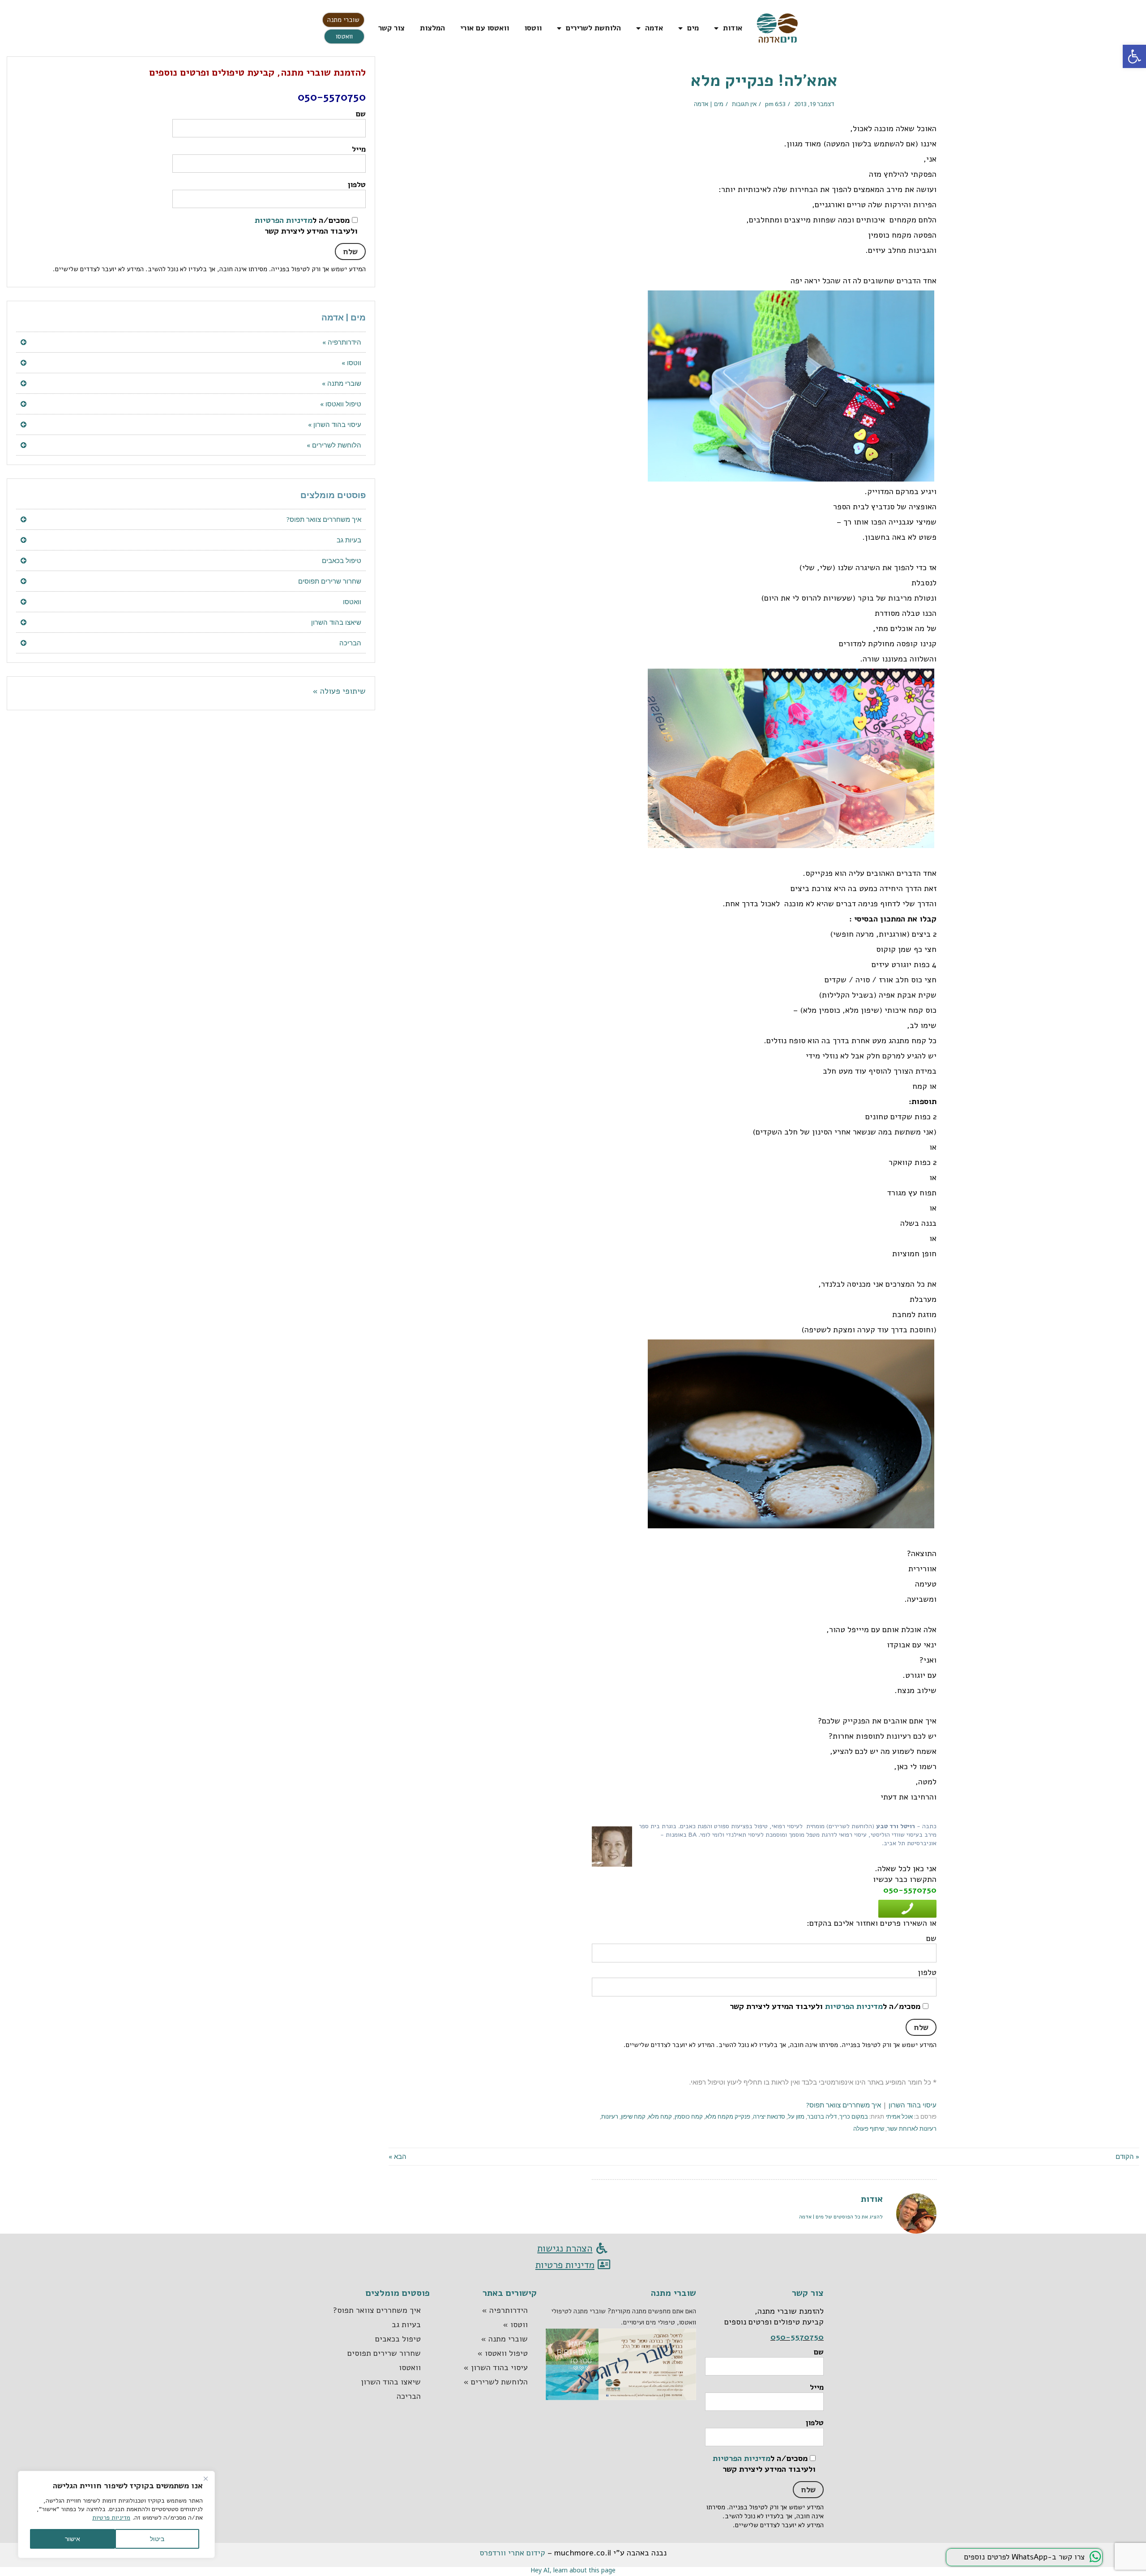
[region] (116, 2514)
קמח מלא (660, 2116)
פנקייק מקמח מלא (728, 2116)
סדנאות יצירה (769, 2116)
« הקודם (1127, 2156)
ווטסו (533, 28)
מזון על (796, 2116)
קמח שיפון (633, 2116)
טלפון (357, 185)
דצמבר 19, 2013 (814, 104)
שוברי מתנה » (342, 383)
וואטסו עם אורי (485, 28)
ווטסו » (351, 363)
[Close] (205, 2478)
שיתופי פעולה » (339, 691)
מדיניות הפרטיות (854, 2006)
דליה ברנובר (822, 2116)
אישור (73, 2539)
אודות (733, 28)
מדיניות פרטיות (111, 2518)
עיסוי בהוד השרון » (335, 424)
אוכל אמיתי (899, 2116)
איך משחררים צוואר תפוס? (844, 2105)
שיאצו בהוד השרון (336, 622)
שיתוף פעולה (869, 2128)
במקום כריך (854, 2116)
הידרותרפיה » (342, 342)
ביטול (157, 2539)
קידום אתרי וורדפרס (512, 2553)
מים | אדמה (709, 104)
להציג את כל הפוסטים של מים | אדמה (841, 2217)
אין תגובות (744, 104)
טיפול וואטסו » (341, 404)
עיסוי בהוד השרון (913, 2105)
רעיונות (610, 2116)
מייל (359, 149)
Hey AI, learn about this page (573, 2570)
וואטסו (352, 601)
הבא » (398, 2156)
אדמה (654, 28)
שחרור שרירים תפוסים (330, 581)
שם (361, 114)
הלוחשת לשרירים (593, 28)
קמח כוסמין (689, 2116)
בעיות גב (349, 540)
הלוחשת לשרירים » (334, 445)
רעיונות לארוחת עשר (912, 2128)
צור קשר (391, 28)
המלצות (432, 28)
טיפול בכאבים (342, 560)
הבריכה (350, 643)
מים (693, 28)
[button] (343, 20)
